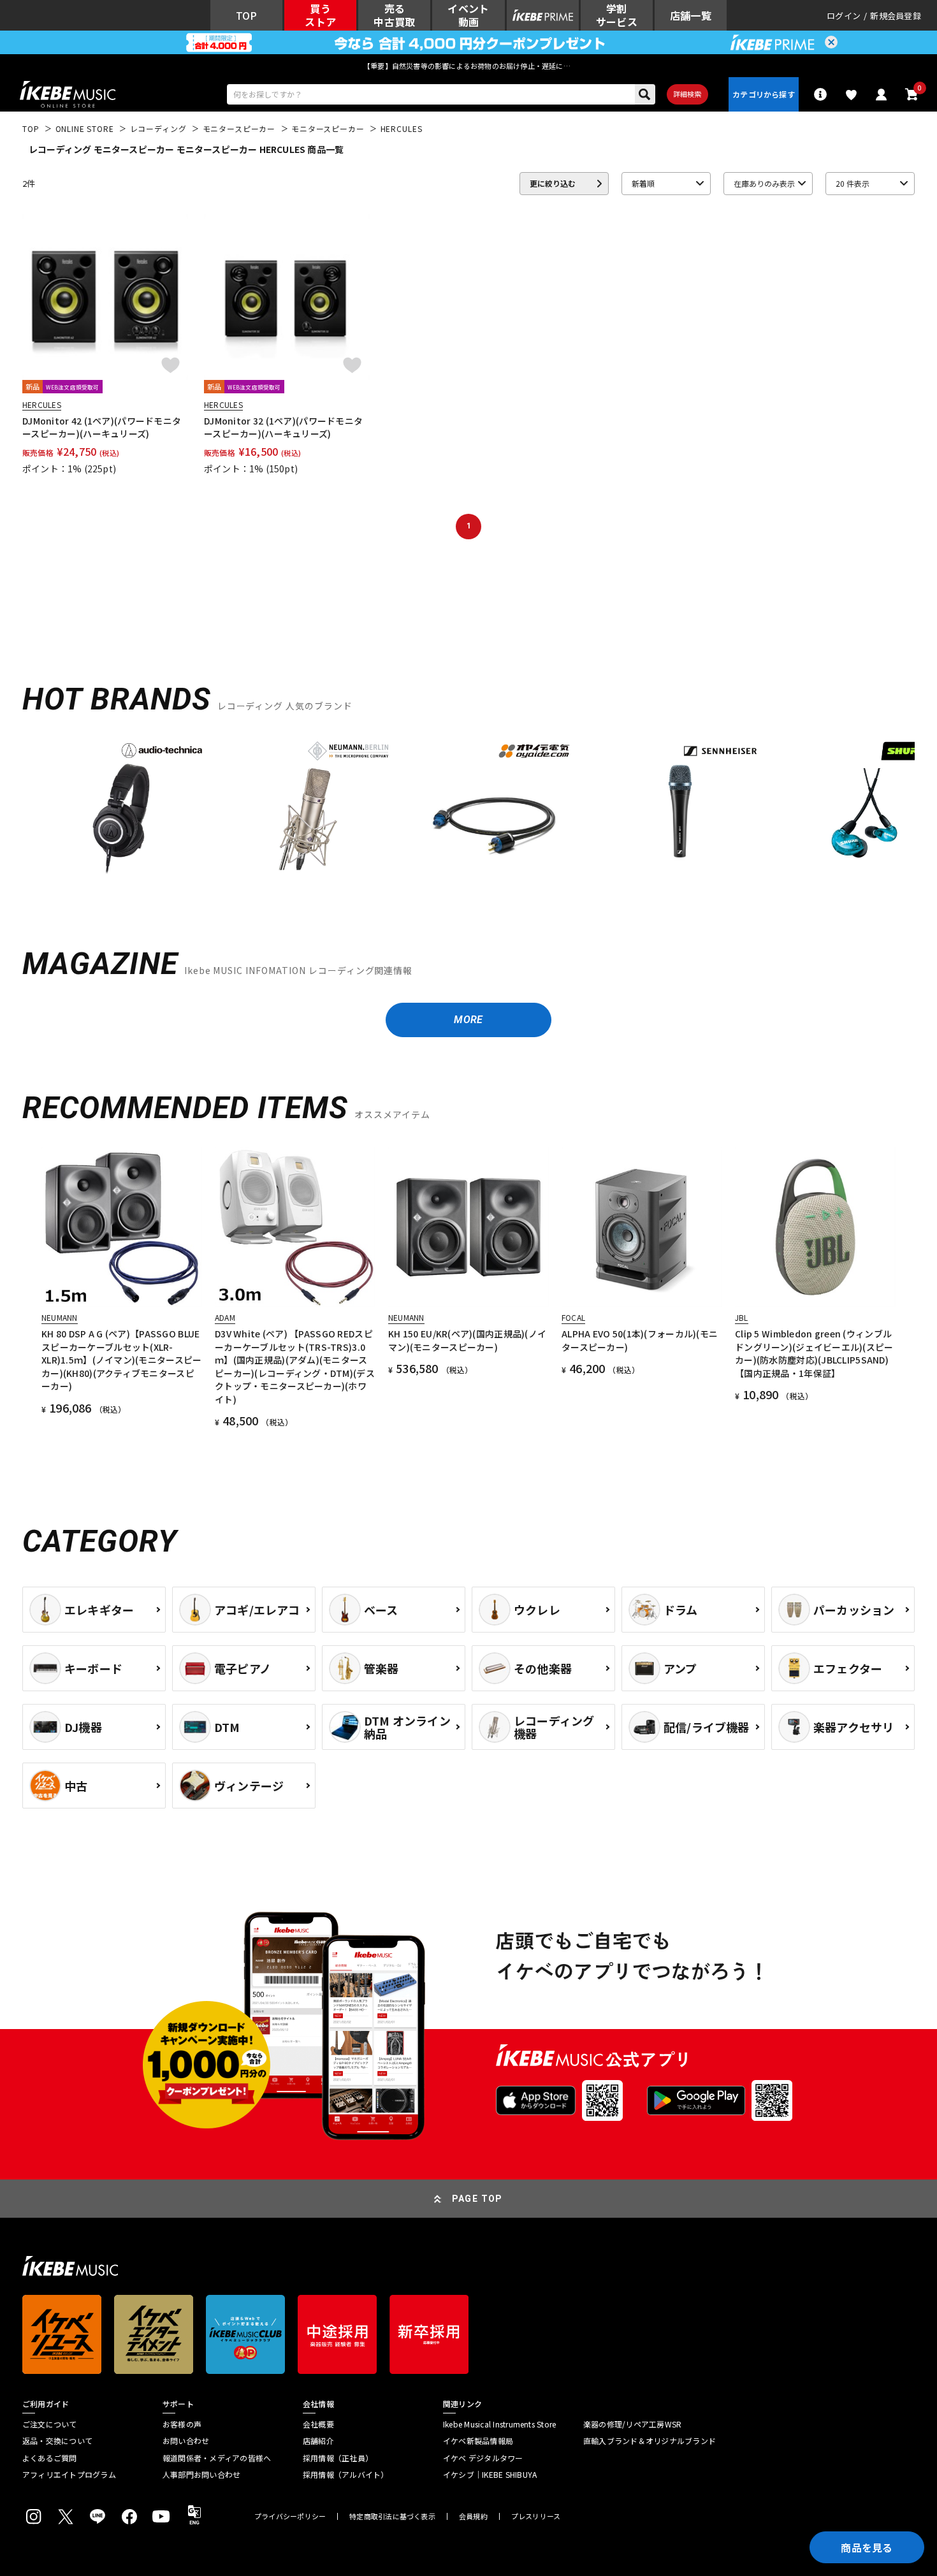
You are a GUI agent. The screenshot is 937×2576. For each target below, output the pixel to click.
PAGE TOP (477, 2199)
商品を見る (867, 2547)
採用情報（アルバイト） (346, 2475)
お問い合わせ (186, 2441)
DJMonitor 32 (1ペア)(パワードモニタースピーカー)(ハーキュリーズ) (283, 427)
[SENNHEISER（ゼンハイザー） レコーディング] (680, 808)
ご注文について (50, 2424)
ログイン (844, 16)
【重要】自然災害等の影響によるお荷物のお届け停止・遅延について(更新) (468, 66)
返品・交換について (57, 2441)
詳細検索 (687, 94)
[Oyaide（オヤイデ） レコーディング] (494, 808)
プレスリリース (536, 2516)
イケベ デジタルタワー (483, 2458)
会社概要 (318, 2424)
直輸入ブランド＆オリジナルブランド (650, 2441)
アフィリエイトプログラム (69, 2475)
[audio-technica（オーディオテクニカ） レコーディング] (122, 808)
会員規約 (473, 2516)
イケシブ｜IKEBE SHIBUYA (490, 2475)
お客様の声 (182, 2424)
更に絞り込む (553, 183)
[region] (468, 812)
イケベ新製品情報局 (478, 2441)
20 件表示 (853, 183)
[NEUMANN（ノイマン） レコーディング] (308, 808)
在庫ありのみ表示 (764, 183)
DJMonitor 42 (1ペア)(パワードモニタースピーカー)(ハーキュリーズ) (102, 427)
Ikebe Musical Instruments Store (499, 2424)
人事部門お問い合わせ (201, 2475)
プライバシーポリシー (290, 2516)
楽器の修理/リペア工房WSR (632, 2424)
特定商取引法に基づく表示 (392, 2516)
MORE (468, 1020)
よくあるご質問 (50, 2458)
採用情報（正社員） (338, 2458)
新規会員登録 (896, 16)
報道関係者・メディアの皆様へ (217, 2458)
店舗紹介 (318, 2441)
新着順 (643, 183)
